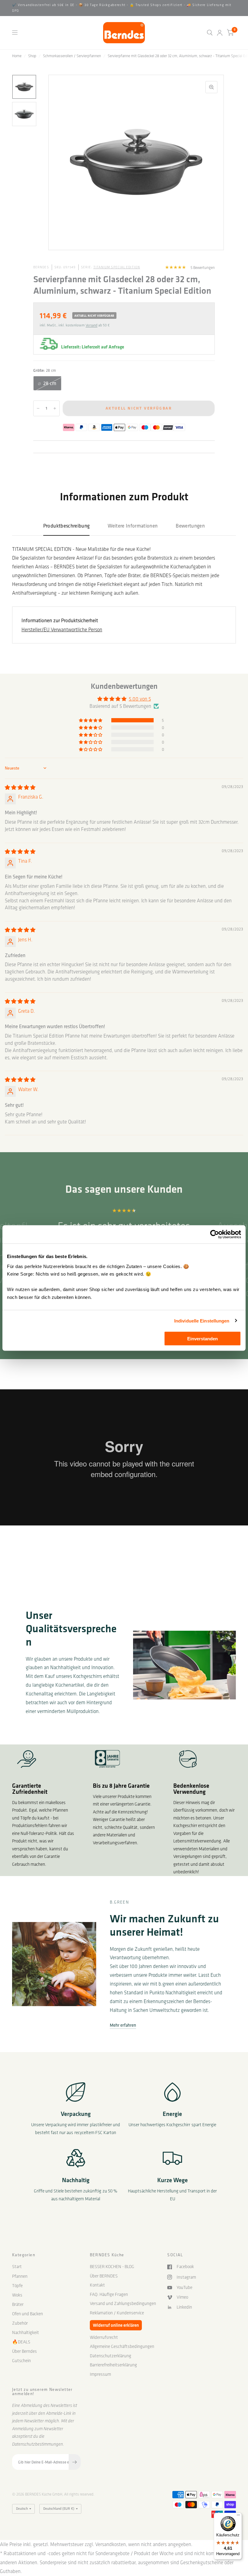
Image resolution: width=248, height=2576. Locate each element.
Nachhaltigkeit (26, 2332)
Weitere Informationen (133, 526)
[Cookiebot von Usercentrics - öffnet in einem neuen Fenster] (215, 1234)
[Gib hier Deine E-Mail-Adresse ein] (75, 2462)
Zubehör (20, 2323)
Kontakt (97, 2285)
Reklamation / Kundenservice (117, 2313)
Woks (17, 2295)
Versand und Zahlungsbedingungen (123, 2303)
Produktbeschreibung (66, 526)
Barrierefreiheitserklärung (113, 2365)
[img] (20, 787)
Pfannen (20, 2276)
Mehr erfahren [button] (123, 2025)
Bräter (18, 2304)
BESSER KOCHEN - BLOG (112, 2267)
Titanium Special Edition (117, 267)
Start (17, 2267)
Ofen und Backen (28, 2314)
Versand (91, 325)
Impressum (100, 2374)
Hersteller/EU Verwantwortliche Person (62, 629)
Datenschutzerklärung (111, 2356)
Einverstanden (202, 1339)
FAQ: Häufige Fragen (109, 2294)
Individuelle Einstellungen (202, 1321)
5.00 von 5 (140, 699)
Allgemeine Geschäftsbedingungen (122, 2346)
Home (17, 56)
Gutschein (21, 2361)
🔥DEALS (21, 2342)
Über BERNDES (104, 2276)
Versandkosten (111, 2544)
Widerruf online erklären (116, 2325)
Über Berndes (24, 2351)
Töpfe (17, 2286)
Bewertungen (190, 526)
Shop (32, 56)
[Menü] (238, 2516)
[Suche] (210, 33)
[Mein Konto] (220, 33)
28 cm (50, 383)
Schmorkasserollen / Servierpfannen (72, 56)
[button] (91, 720)
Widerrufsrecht (104, 2337)
